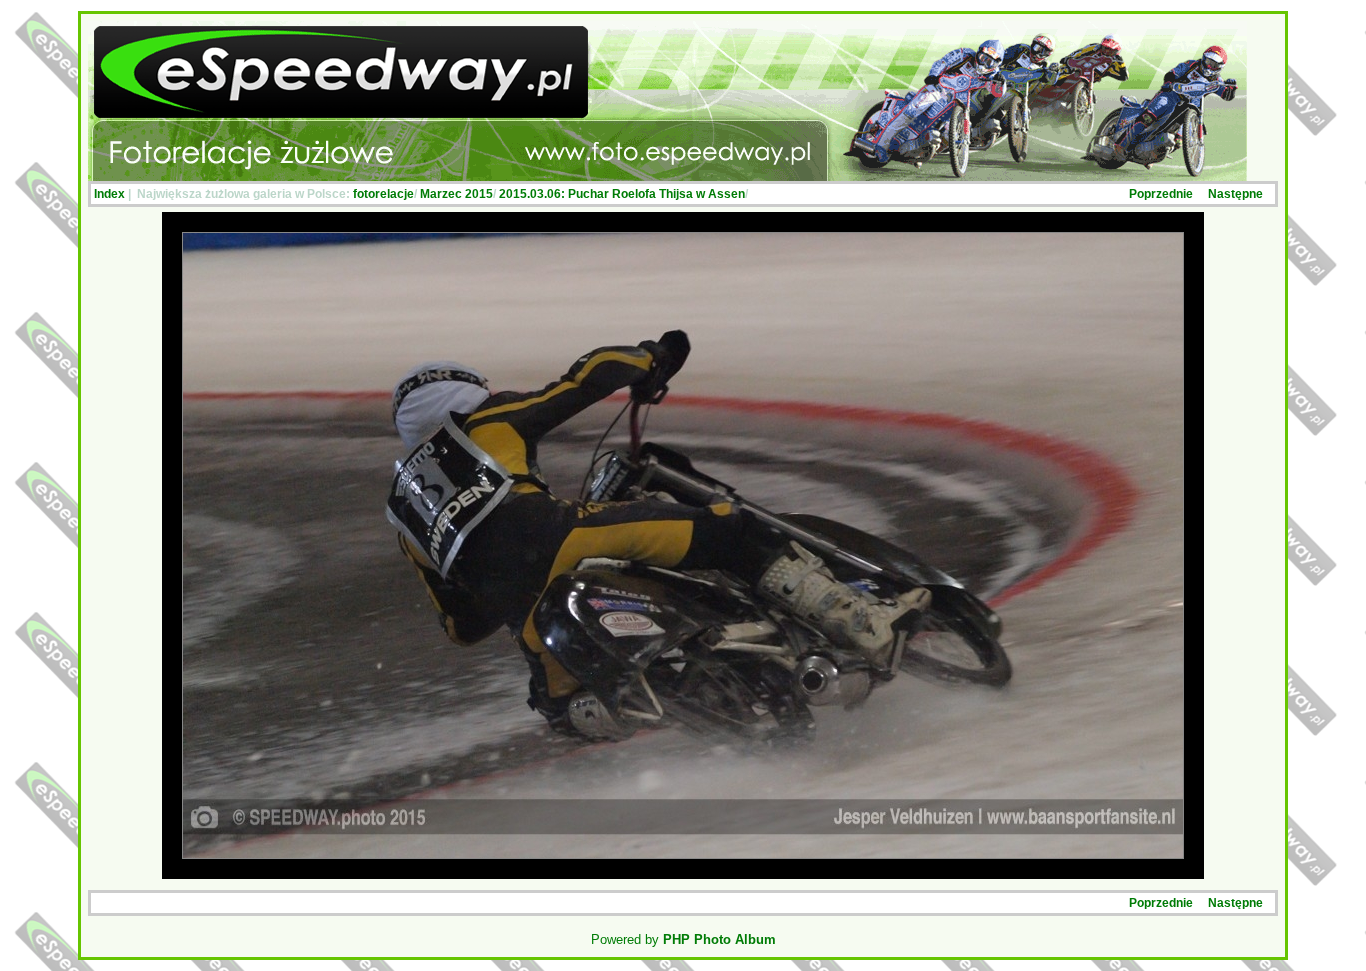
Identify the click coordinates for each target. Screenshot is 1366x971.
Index (109, 194)
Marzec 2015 (456, 194)
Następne (1235, 194)
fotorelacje (383, 194)
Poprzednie (1161, 194)
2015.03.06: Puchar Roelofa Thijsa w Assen (622, 194)
